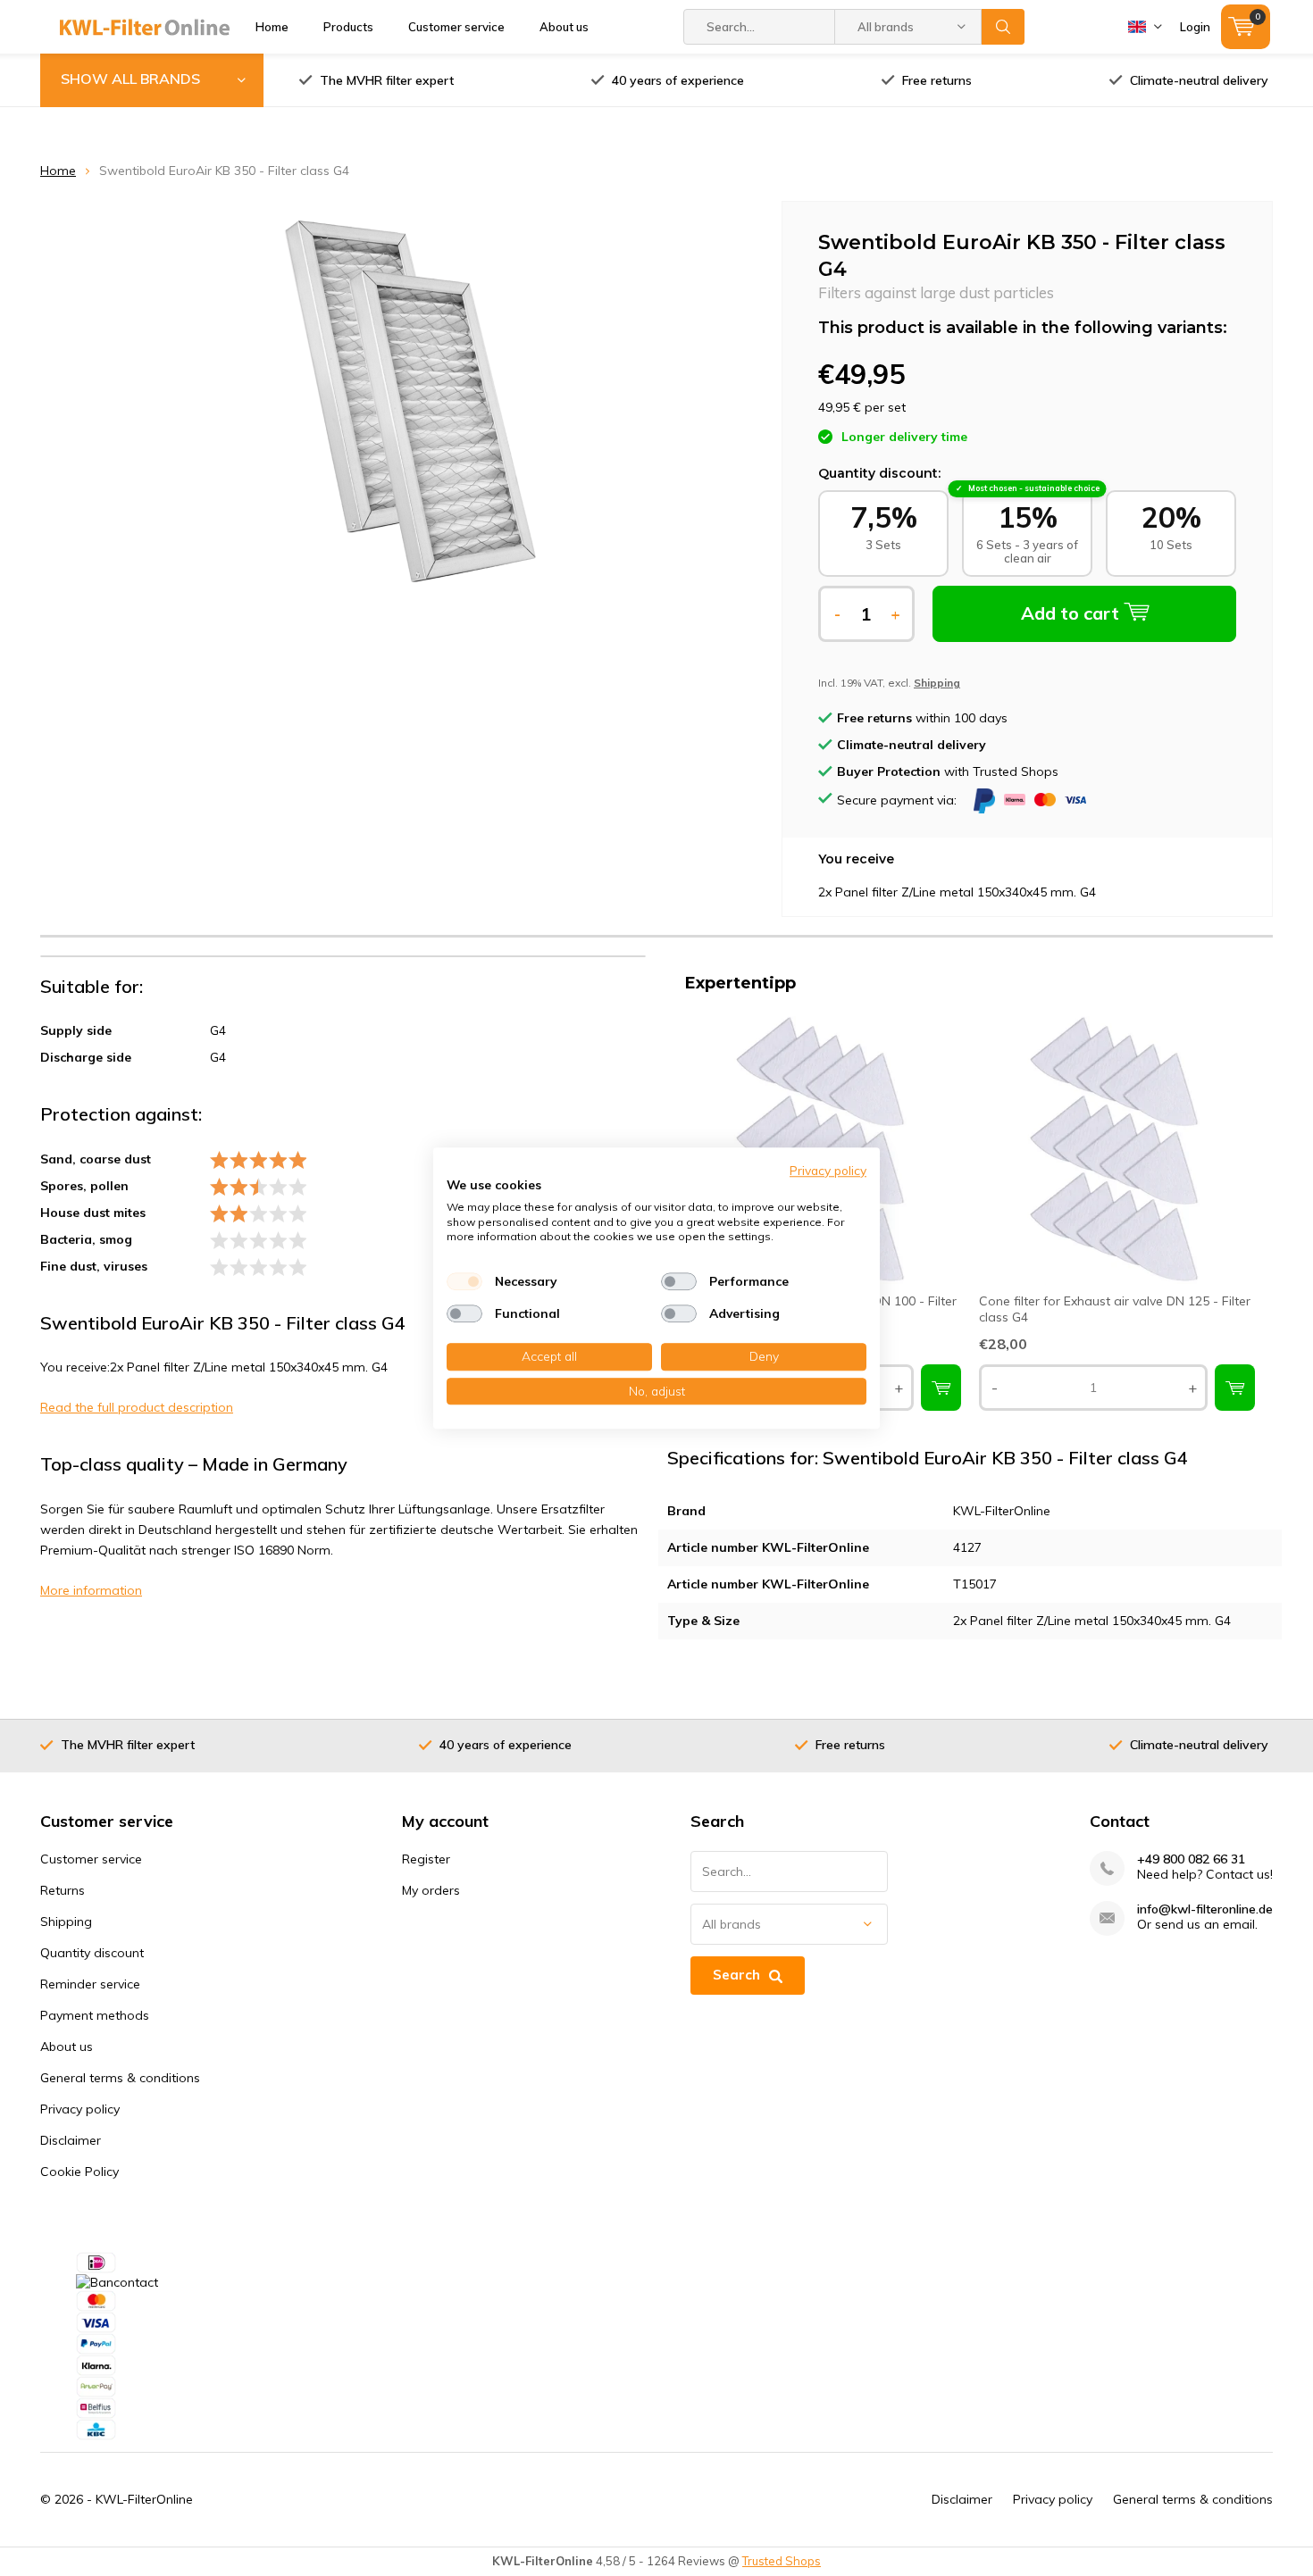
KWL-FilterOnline (144, 2499)
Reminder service (90, 1984)
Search (1003, 27)
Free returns (937, 80)
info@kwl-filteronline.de (1205, 1909)
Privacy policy (80, 2109)
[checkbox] (464, 1281)
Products (348, 27)
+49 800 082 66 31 (1191, 1859)
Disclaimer (71, 2140)
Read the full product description (137, 1407)
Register (426, 1859)
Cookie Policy (79, 2172)
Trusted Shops (782, 2561)
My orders (431, 1890)
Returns (63, 1890)
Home (272, 27)
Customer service (456, 27)
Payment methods (95, 2015)
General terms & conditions (120, 2078)
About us (564, 27)
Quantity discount (92, 1953)
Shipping (66, 1922)
